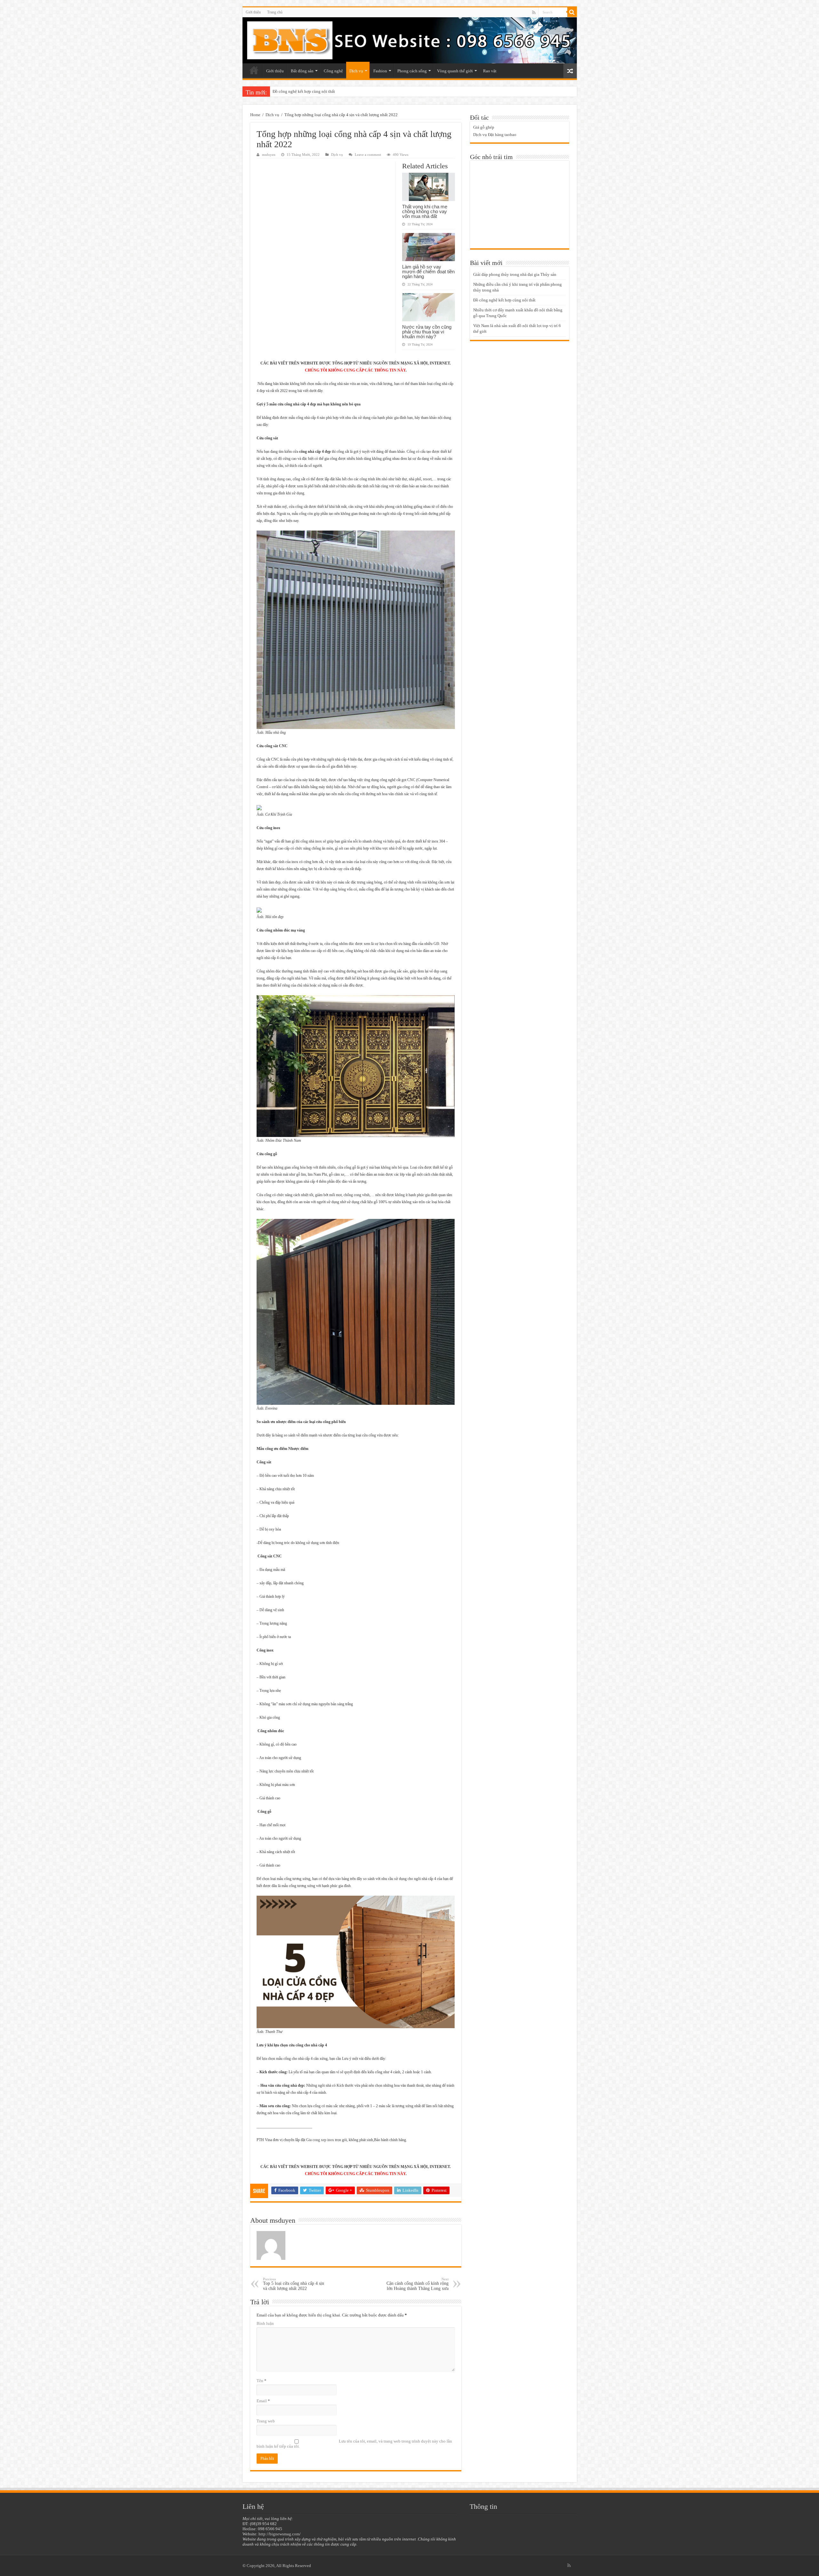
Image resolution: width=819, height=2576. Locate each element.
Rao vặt (490, 71)
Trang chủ (275, 12)
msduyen (269, 155)
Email (263, 2401)
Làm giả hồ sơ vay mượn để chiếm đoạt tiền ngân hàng (428, 272)
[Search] (572, 12)
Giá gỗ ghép (484, 127)
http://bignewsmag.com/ (280, 2534)
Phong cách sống (412, 71)
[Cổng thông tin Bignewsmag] (410, 40)
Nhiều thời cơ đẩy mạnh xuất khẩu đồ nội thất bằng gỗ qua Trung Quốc (334, 91)
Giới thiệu (253, 12)
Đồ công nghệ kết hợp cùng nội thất (504, 300)
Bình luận (265, 2323)
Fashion (380, 71)
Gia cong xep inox (320, 2140)
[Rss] (534, 12)
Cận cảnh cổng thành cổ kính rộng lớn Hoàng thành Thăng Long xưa (417, 2284)
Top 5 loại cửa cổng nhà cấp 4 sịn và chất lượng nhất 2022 (294, 2284)
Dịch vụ (356, 71)
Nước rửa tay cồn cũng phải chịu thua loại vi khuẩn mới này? (427, 332)
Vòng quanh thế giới (455, 71)
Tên (262, 2381)
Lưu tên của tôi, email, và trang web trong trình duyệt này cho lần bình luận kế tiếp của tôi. (354, 2444)
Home (255, 115)
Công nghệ (333, 71)
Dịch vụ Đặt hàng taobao (495, 135)
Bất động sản (302, 71)
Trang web (266, 2421)
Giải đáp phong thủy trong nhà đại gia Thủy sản (515, 274)
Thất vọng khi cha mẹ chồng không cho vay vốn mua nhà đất (425, 211)
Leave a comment (368, 155)
